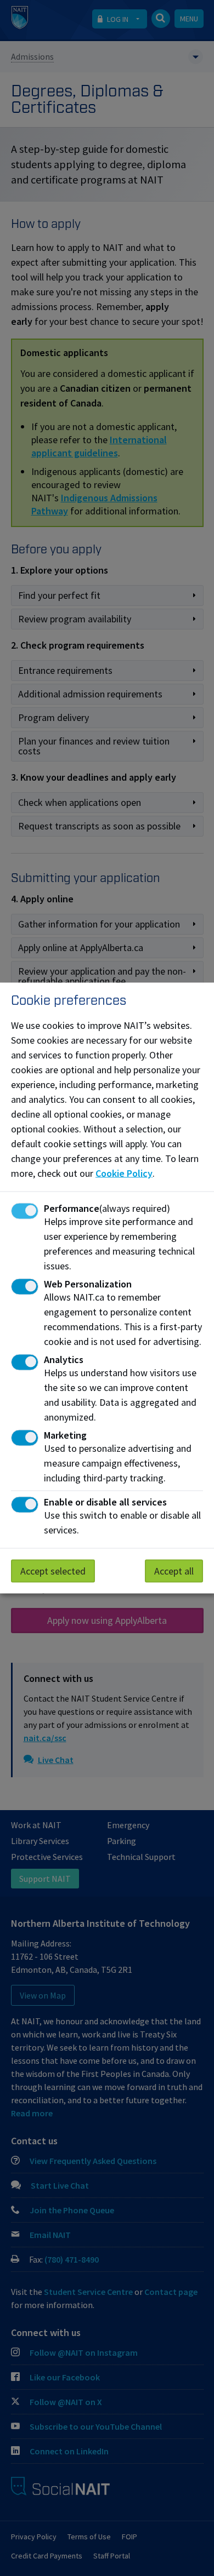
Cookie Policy (124, 1173)
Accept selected (53, 1571)
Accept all (174, 1571)
